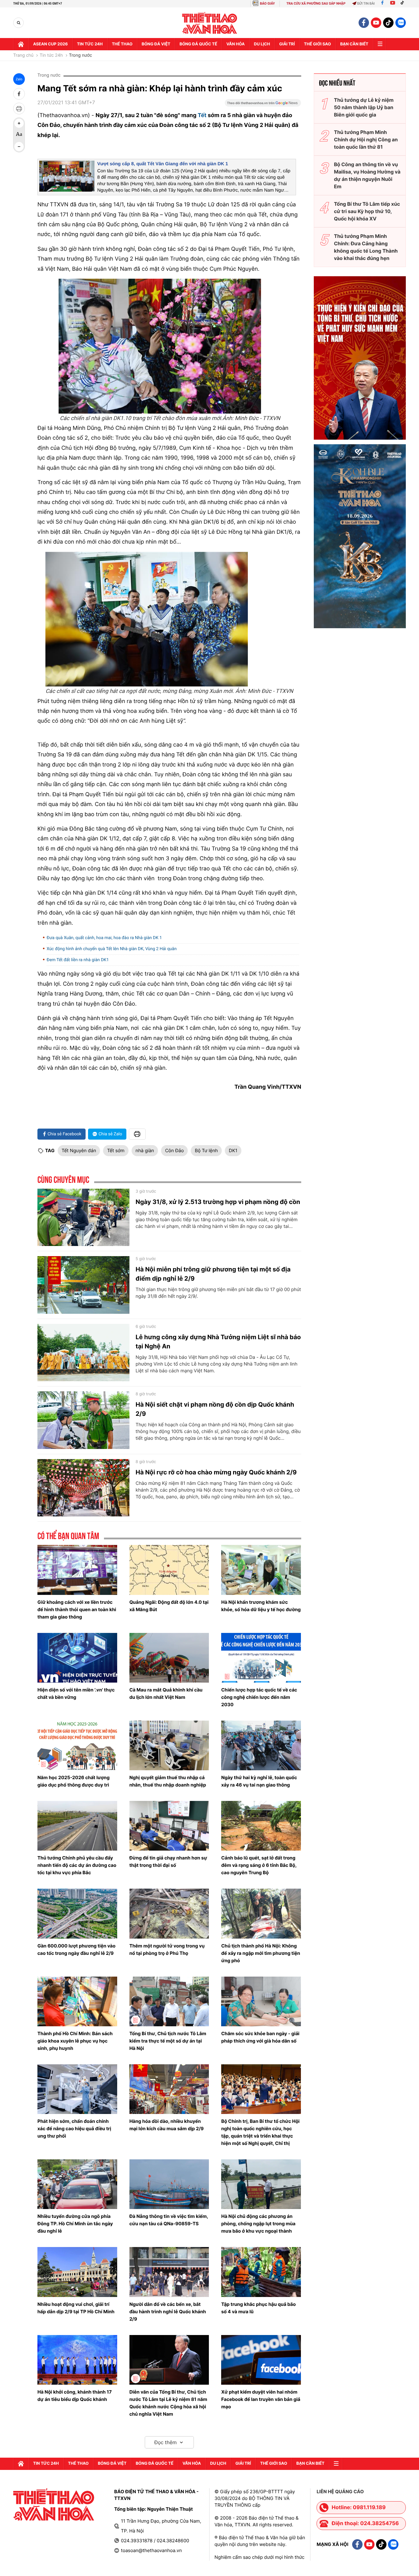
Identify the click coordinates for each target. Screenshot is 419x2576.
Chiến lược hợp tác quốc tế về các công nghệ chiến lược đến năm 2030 (259, 1697)
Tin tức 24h (90, 44)
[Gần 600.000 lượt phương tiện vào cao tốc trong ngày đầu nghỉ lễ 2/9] (77, 1913)
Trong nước (81, 55)
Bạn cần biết (354, 44)
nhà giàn (145, 1150)
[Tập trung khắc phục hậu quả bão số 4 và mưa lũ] (261, 2272)
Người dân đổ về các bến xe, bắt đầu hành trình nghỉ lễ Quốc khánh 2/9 (168, 2312)
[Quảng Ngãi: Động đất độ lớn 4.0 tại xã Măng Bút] (169, 1570)
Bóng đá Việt (156, 44)
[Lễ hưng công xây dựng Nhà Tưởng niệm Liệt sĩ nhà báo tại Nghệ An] (83, 1353)
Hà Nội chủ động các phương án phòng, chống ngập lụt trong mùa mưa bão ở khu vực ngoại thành (258, 2224)
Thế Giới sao (317, 44)
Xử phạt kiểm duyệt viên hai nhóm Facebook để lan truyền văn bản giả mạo (261, 2399)
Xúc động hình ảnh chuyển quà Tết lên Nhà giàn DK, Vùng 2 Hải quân (112, 949)
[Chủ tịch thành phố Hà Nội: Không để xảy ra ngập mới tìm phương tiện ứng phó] (261, 1913)
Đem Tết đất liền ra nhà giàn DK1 (78, 960)
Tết (203, 115)
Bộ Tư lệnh (206, 1150)
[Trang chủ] (21, 44)
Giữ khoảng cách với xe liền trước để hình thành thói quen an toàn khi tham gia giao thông (77, 1609)
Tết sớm (116, 1150)
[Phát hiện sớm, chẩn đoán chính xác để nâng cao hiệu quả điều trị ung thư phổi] (77, 2089)
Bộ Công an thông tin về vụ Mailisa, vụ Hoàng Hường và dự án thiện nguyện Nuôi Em (367, 175)
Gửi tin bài (366, 4)
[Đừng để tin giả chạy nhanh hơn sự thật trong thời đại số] (169, 1826)
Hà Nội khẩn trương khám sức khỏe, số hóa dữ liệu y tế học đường (261, 1606)
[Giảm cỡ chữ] (19, 147)
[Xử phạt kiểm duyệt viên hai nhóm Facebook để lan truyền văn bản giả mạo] (261, 2360)
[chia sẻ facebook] (19, 94)
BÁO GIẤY (267, 4)
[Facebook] (382, 4)
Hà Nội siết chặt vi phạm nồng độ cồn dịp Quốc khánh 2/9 (215, 1409)
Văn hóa (236, 44)
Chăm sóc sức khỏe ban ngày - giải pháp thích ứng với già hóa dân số (260, 2037)
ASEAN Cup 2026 (50, 44)
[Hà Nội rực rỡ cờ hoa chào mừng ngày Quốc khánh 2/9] (83, 1488)
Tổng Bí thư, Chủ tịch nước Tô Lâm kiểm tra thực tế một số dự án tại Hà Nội (168, 2041)
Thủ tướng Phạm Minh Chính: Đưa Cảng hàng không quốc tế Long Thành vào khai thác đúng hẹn (366, 247)
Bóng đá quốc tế (198, 44)
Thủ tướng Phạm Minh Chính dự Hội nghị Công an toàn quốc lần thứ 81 (366, 140)
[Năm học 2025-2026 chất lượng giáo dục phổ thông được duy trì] (77, 1745)
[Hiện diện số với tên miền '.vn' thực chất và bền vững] (77, 1658)
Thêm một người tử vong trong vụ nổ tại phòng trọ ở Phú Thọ (167, 1949)
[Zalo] (401, 23)
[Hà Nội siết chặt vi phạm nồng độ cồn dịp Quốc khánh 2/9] (83, 1420)
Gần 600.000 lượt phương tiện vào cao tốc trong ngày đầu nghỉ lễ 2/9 (76, 1949)
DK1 (233, 1150)
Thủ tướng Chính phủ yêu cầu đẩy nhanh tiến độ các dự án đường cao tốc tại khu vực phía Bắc (77, 1865)
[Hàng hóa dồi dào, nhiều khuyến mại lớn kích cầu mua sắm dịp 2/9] (169, 2089)
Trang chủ (23, 55)
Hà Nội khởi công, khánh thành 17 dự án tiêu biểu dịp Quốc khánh (75, 2396)
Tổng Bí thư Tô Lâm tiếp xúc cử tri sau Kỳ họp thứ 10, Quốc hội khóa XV (367, 211)
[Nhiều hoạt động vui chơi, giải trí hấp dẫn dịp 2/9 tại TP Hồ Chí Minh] (77, 2272)
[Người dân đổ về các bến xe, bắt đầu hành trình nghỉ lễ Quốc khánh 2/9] (169, 2272)
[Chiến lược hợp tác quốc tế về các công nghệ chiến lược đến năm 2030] (261, 1658)
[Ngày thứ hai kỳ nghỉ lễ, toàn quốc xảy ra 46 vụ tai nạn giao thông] (261, 1745)
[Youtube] (393, 4)
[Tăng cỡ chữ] (19, 123)
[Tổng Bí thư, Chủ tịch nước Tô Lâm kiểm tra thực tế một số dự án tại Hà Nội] (169, 2001)
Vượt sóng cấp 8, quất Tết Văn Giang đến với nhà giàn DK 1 (163, 164)
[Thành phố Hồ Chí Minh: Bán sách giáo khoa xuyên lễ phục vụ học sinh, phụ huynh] (77, 2001)
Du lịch (262, 44)
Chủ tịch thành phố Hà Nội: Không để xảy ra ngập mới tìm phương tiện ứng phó (261, 1953)
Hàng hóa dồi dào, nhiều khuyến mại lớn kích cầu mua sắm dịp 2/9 (167, 2125)
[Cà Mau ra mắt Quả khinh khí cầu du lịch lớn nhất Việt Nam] (169, 1658)
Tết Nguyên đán (79, 1150)
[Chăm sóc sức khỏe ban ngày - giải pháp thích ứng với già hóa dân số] (261, 2001)
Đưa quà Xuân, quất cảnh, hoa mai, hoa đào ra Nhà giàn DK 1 (104, 938)
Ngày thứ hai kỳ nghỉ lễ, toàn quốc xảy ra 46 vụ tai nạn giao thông (259, 1781)
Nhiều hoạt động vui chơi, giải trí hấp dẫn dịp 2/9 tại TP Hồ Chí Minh (76, 2308)
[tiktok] (388, 23)
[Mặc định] (19, 135)
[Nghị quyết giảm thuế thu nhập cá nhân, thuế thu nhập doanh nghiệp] (169, 1745)
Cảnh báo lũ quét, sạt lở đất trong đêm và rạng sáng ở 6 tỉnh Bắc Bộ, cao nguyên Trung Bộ (259, 1865)
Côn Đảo (174, 1150)
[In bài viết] (19, 109)
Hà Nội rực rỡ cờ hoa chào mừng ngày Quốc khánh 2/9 (216, 1472)
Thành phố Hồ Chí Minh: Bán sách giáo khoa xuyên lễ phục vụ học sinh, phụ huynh (75, 2041)
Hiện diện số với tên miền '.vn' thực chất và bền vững (76, 1693)
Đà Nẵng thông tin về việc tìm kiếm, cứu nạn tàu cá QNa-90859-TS (169, 2220)
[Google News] (263, 105)
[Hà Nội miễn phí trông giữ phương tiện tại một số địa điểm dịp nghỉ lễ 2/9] (83, 1285)
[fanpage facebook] (364, 23)
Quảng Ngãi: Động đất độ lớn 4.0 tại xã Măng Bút (169, 1606)
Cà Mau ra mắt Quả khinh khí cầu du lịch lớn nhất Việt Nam (166, 1693)
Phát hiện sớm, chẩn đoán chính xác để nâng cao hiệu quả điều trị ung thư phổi (74, 2129)
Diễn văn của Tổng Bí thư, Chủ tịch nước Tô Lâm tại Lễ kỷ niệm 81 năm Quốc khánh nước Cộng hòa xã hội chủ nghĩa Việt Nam (168, 2403)
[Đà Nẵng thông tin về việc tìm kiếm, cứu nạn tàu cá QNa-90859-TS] (169, 2184)
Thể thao (122, 44)
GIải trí (287, 44)
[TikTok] (404, 4)
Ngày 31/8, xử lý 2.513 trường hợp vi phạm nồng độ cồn (218, 1202)
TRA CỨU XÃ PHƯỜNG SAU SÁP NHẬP (316, 4)
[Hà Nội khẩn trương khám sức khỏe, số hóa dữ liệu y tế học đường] (261, 1570)
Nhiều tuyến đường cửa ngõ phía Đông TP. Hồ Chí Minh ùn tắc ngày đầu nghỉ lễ (75, 2224)
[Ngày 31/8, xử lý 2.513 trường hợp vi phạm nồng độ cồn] (83, 1217)
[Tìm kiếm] (19, 23)
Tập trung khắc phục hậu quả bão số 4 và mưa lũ (258, 2308)
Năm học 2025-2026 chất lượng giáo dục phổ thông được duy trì (73, 1781)
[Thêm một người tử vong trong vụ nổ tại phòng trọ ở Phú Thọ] (169, 1913)
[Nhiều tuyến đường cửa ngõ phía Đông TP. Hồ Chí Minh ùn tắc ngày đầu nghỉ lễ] (77, 2184)
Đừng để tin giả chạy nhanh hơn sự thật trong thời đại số (168, 1861)
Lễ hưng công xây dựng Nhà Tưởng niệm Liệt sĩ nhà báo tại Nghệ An (218, 1342)
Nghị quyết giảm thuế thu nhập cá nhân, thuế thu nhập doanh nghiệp (168, 1781)
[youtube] (376, 23)
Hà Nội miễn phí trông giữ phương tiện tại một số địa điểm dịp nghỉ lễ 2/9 (213, 1274)
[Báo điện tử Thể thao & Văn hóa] (210, 23)
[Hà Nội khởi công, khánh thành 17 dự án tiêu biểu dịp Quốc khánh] (77, 2360)
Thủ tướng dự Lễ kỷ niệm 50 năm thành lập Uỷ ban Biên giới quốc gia (364, 107)
